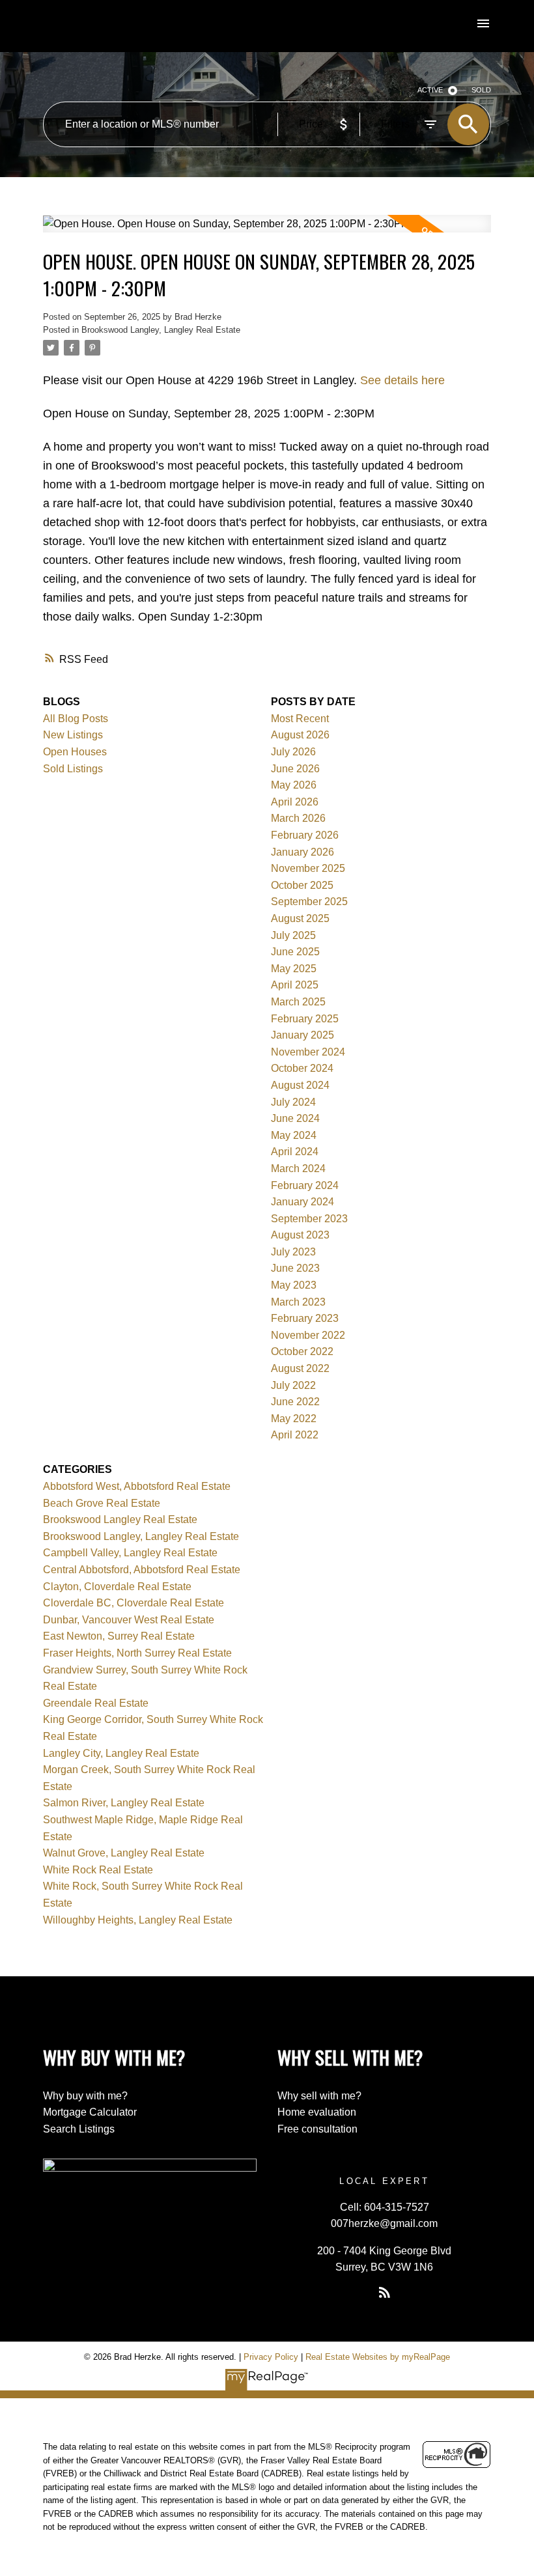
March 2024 (298, 1169)
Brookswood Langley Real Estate (120, 1519)
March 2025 (298, 1002)
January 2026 (302, 852)
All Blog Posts (76, 719)
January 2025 (302, 1035)
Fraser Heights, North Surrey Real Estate (137, 1653)
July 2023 (293, 1252)
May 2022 (294, 1419)
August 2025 (300, 918)
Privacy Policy (271, 2357)
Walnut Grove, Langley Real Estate (124, 1853)
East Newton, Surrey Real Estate (119, 1636)
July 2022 (293, 1385)
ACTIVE (430, 90)
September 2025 (309, 902)
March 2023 (298, 1302)
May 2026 (294, 785)
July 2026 (293, 752)
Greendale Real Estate (96, 1703)
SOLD (481, 90)
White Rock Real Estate (98, 1870)
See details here (402, 380)
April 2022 (295, 1435)
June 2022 (295, 1402)
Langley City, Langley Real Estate (121, 1753)
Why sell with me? (319, 2096)
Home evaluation (317, 2112)
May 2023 (294, 1285)
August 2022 (300, 1368)
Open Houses (75, 752)
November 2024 (308, 1052)
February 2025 (305, 1019)
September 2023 (309, 1219)
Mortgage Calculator (90, 2112)
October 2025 (302, 885)
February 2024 (305, 1185)
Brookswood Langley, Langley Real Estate (161, 330)
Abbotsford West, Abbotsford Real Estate (137, 1486)
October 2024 (302, 1068)
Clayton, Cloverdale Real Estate (117, 1587)
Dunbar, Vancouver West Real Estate (129, 1620)
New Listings (73, 735)
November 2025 (308, 868)
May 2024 (294, 1135)
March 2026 (298, 818)
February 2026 (305, 835)
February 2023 (305, 1318)
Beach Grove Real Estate (102, 1503)
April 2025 (295, 985)
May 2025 (294, 969)
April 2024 (295, 1152)
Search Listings (79, 2129)
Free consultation (317, 2129)
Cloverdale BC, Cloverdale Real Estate (133, 1603)
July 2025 (293, 935)
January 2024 (302, 1202)
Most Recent (300, 719)
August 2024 (300, 1085)
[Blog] (384, 2292)
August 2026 (300, 735)
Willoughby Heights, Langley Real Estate (138, 1920)
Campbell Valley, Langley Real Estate (130, 1553)
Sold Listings (73, 769)
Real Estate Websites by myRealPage (378, 2357)
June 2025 (295, 952)
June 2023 (295, 1268)
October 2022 (302, 1351)
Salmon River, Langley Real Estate (124, 1803)
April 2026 (295, 802)
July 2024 (293, 1102)
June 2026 (295, 769)
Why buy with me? (85, 2096)
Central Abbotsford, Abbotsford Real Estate (142, 1570)
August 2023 (300, 1235)
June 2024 (295, 1118)
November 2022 (308, 1335)
